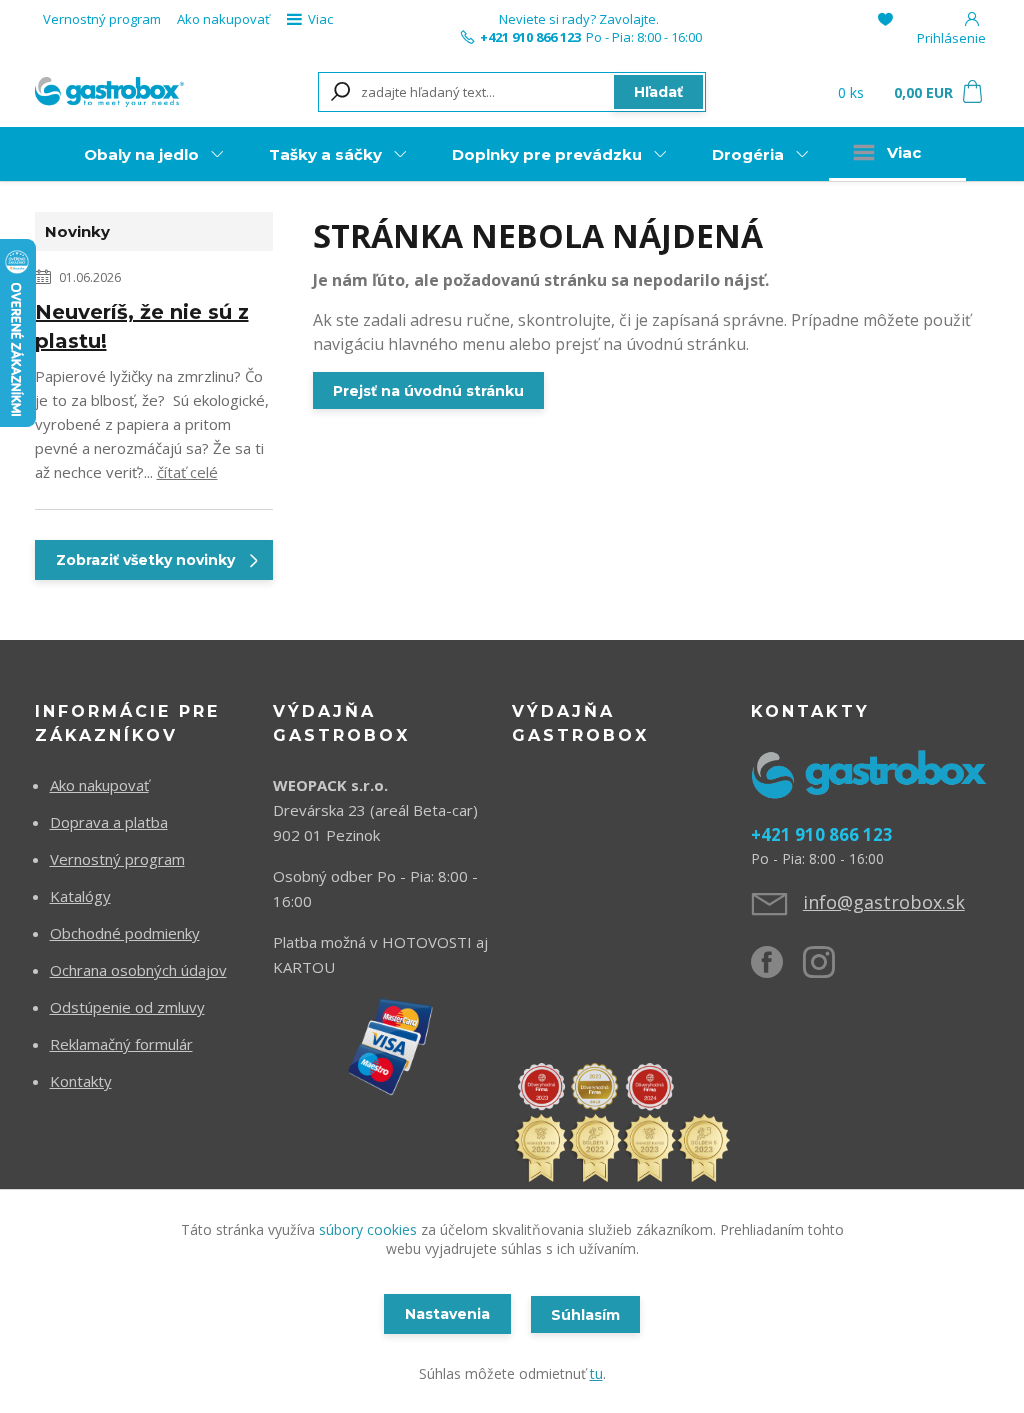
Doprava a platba (109, 822)
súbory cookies (368, 1229)
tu (596, 1373)
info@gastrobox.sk (884, 902)
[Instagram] (829, 970)
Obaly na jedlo (141, 154)
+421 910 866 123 (530, 37)
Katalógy (80, 896)
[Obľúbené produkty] (885, 19)
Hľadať (658, 92)
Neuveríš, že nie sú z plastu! (142, 326)
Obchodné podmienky (125, 933)
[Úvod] (109, 91)
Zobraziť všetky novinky (145, 560)
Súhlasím (585, 1315)
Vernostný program (102, 19)
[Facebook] (777, 970)
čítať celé (187, 472)
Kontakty (81, 1081)
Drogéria (748, 154)
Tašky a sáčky (325, 154)
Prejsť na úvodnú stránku (428, 391)
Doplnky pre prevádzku (547, 154)
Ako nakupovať (223, 19)
